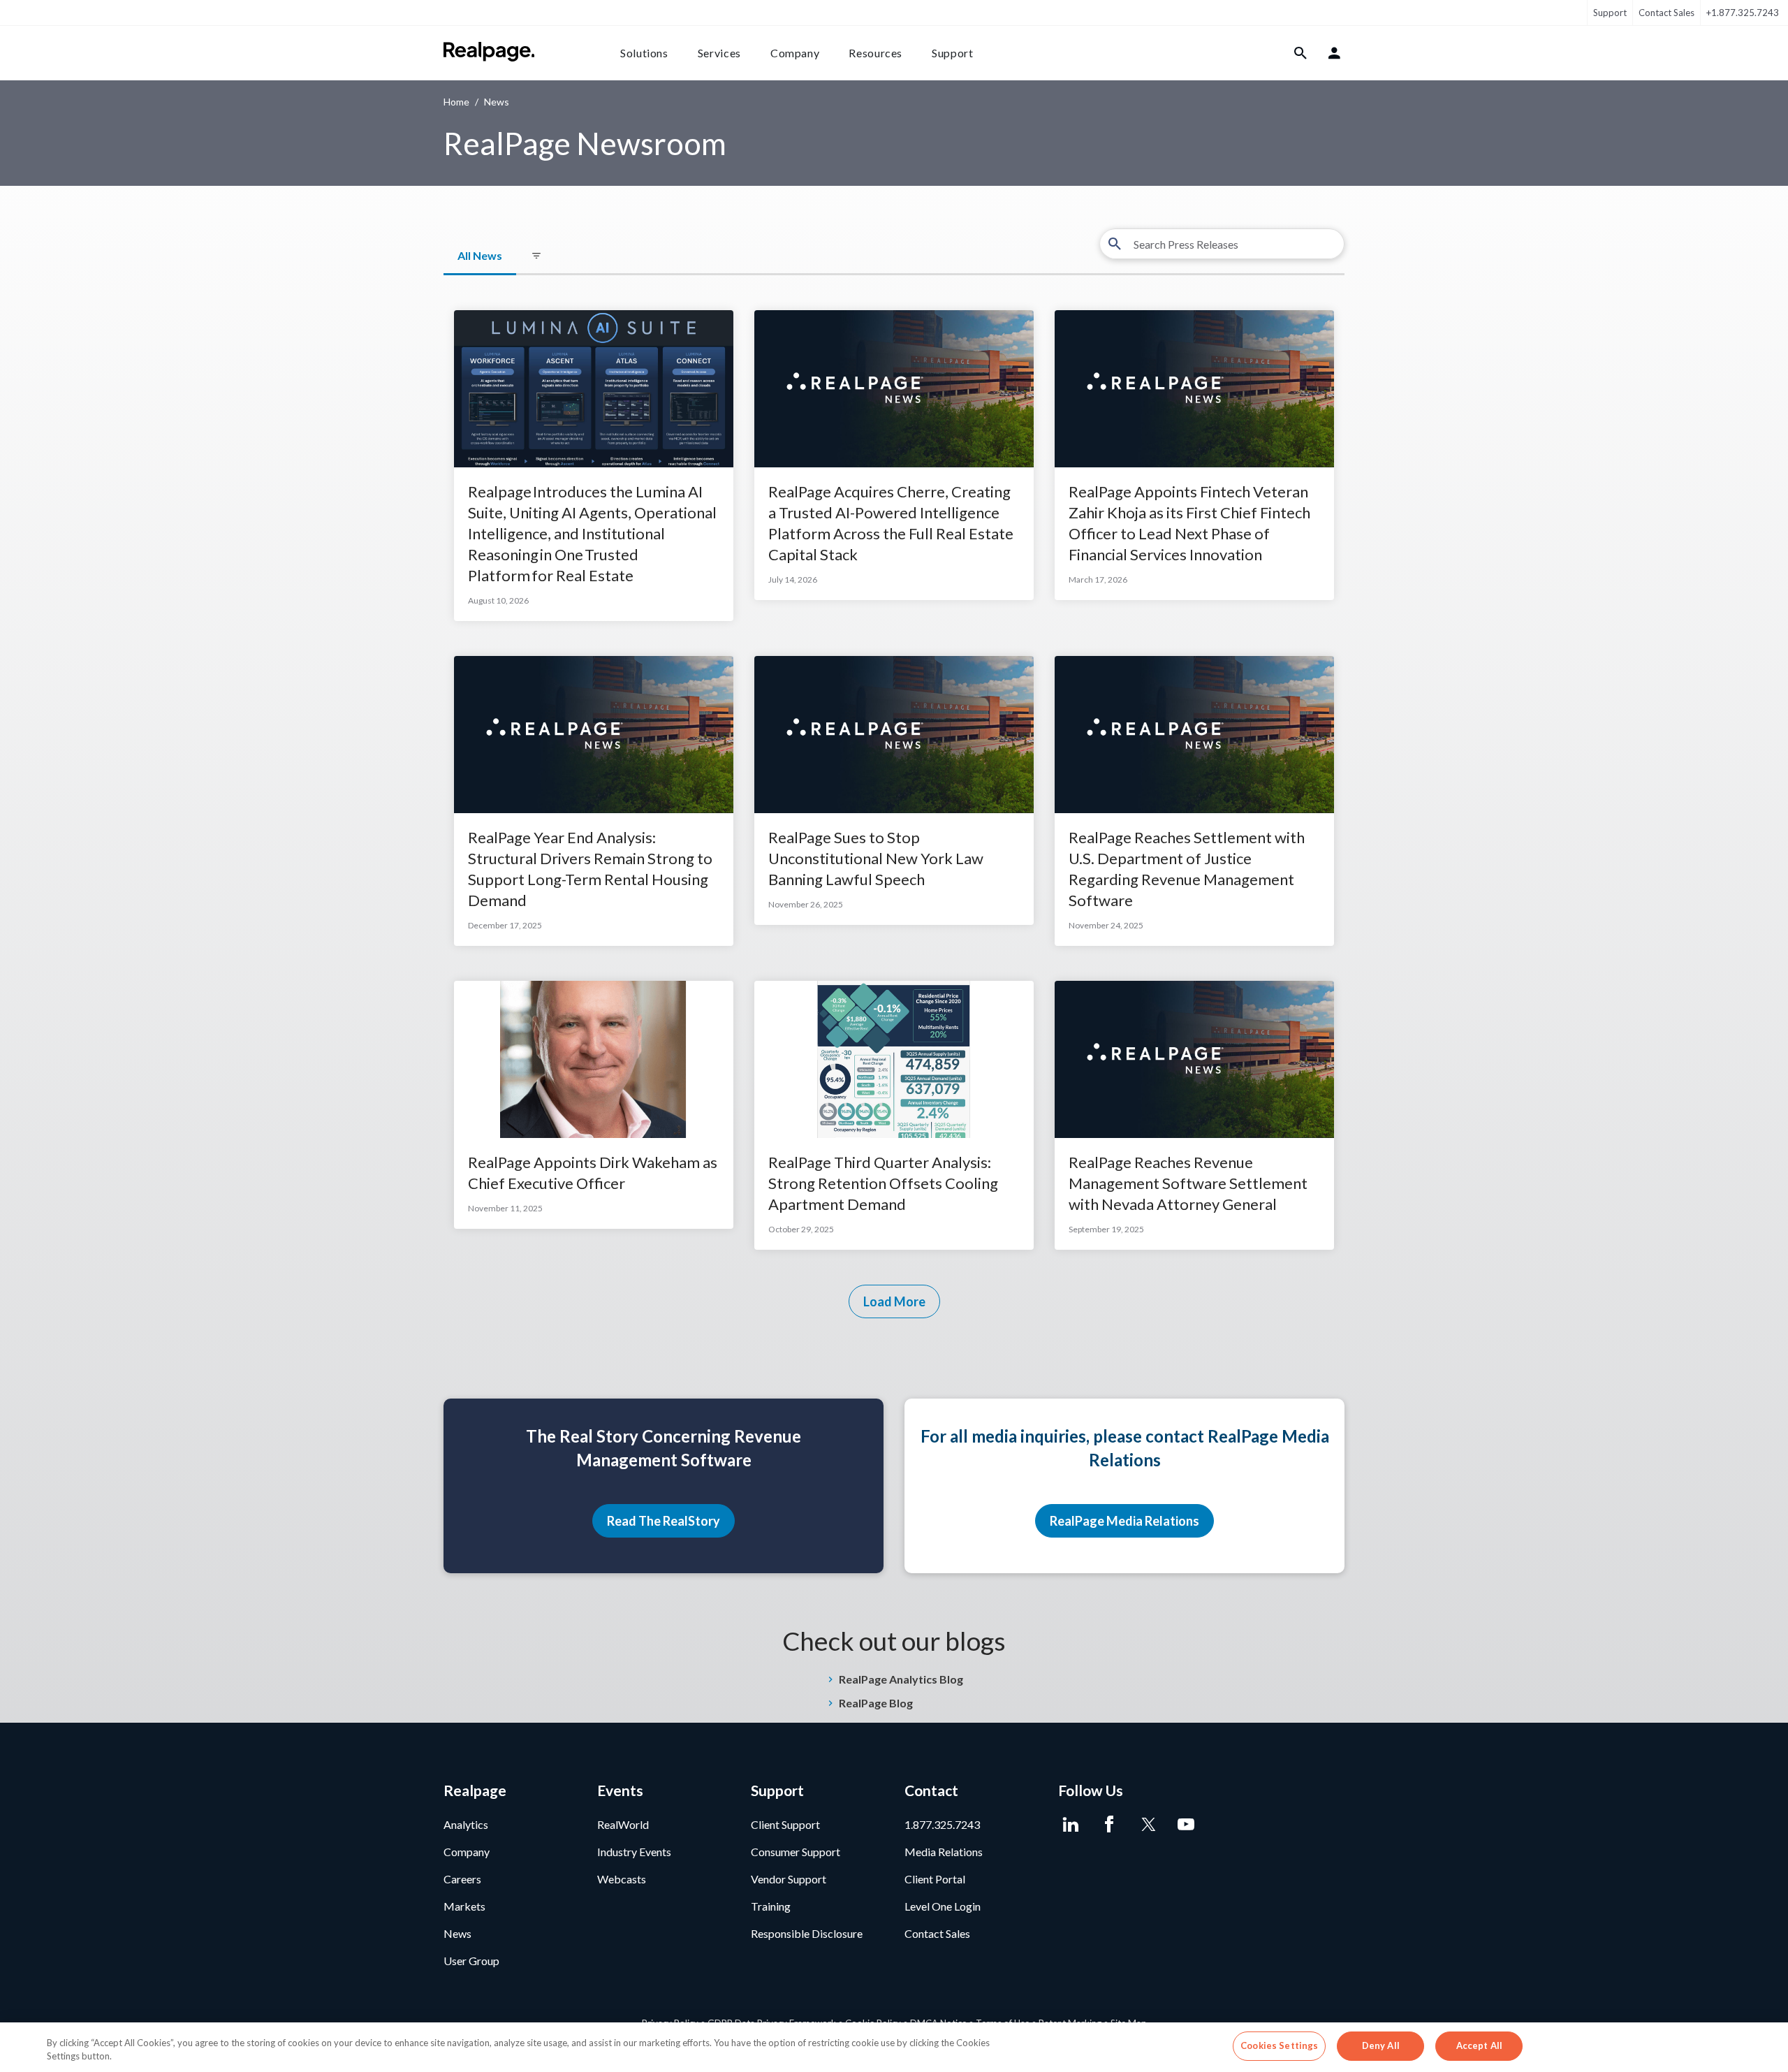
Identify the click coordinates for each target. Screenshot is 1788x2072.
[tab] (536, 256)
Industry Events (634, 1852)
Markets (464, 1906)
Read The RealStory (664, 1521)
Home (456, 102)
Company (795, 53)
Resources (875, 53)
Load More (894, 1301)
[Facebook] (1109, 1825)
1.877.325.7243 (942, 1824)
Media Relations (944, 1852)
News (457, 1933)
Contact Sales (1666, 13)
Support (1610, 13)
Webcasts (622, 1879)
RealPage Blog (876, 1703)
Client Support (785, 1824)
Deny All (1381, 2045)
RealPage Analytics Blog (901, 1679)
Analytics (466, 1824)
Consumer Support (796, 1852)
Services (719, 53)
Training (771, 1906)
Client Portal (935, 1879)
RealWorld (623, 1824)
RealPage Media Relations (1124, 1521)
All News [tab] (480, 255)
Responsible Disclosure (807, 1933)
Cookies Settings (1279, 2045)
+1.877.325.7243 (1743, 13)
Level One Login (943, 1906)
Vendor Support (789, 1879)
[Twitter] (1147, 1825)
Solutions (644, 53)
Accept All (1479, 2045)
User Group (471, 1961)
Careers (462, 1879)
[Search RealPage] (1301, 53)
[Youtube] (1186, 1825)
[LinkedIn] (1070, 1825)
